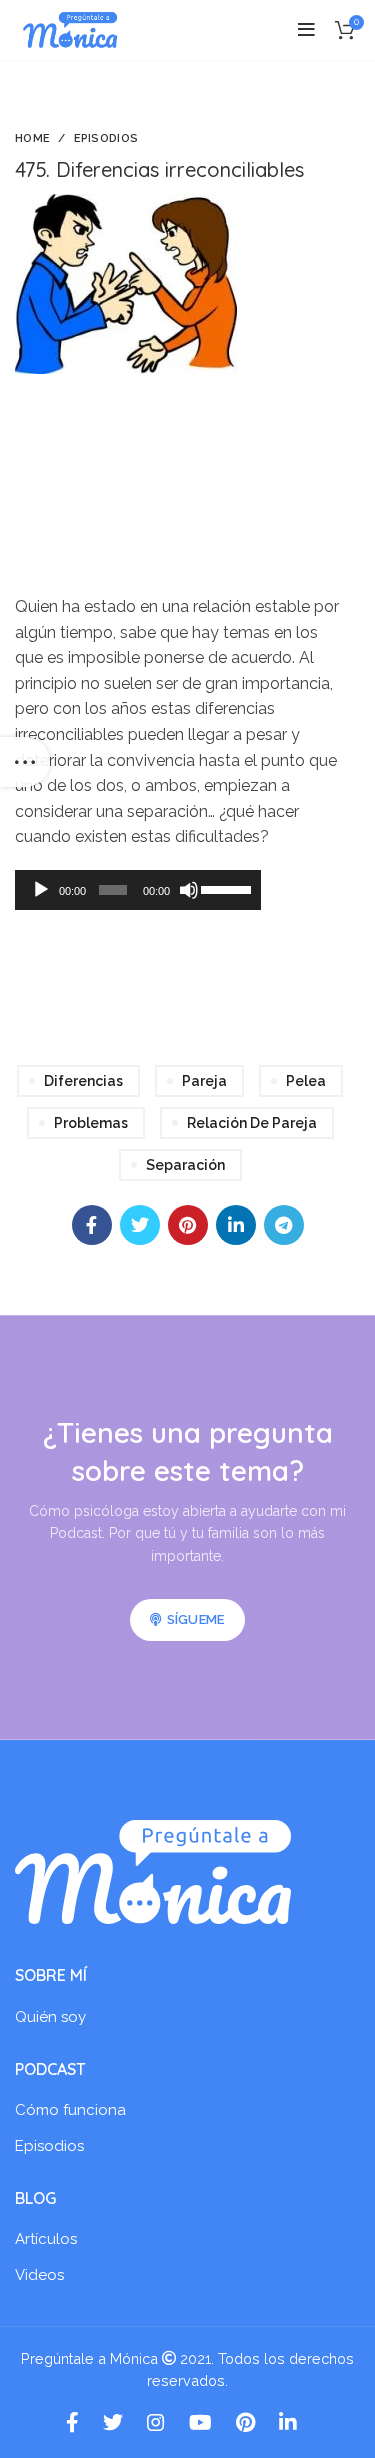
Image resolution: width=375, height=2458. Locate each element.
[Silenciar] (189, 890)
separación (185, 1165)
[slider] (225, 888)
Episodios (106, 138)
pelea (306, 1081)
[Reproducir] (41, 890)
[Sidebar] (25, 762)
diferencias (83, 1081)
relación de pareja (252, 1123)
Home (32, 138)
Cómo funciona (70, 2110)
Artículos (46, 2239)
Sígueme (196, 1619)
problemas (91, 1123)
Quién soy (50, 2017)
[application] (138, 890)
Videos (39, 2275)
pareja (204, 1081)
